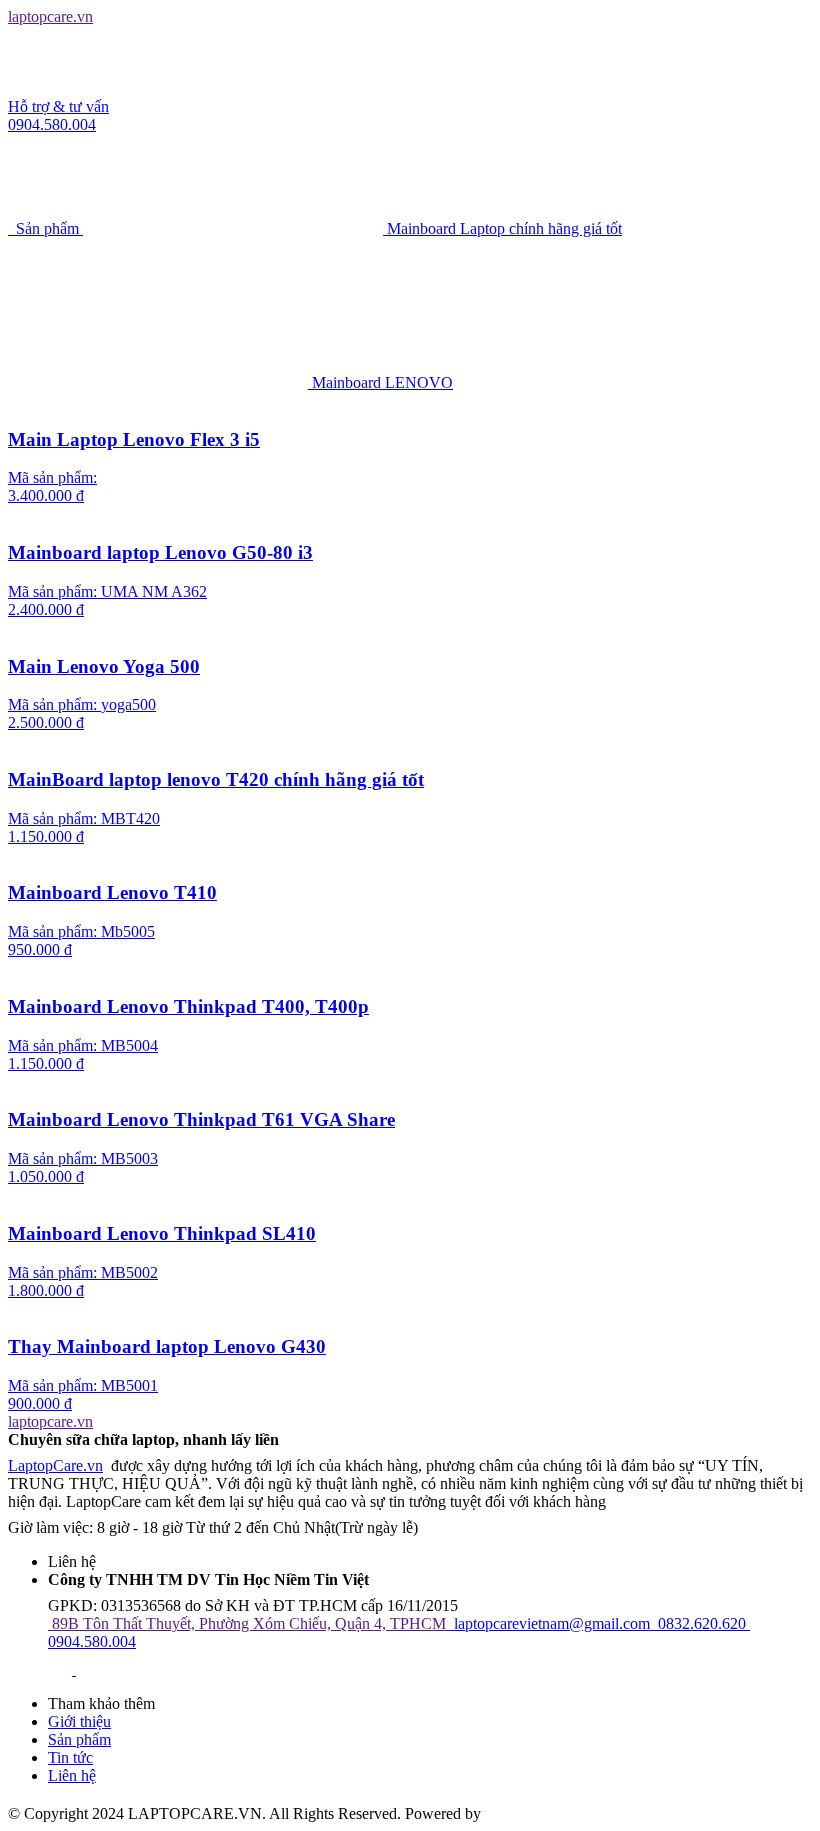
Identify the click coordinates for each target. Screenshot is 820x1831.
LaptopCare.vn (55, 1465)
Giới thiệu (79, 1721)
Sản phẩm (79, 1739)
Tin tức (70, 1757)
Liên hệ (72, 1775)
